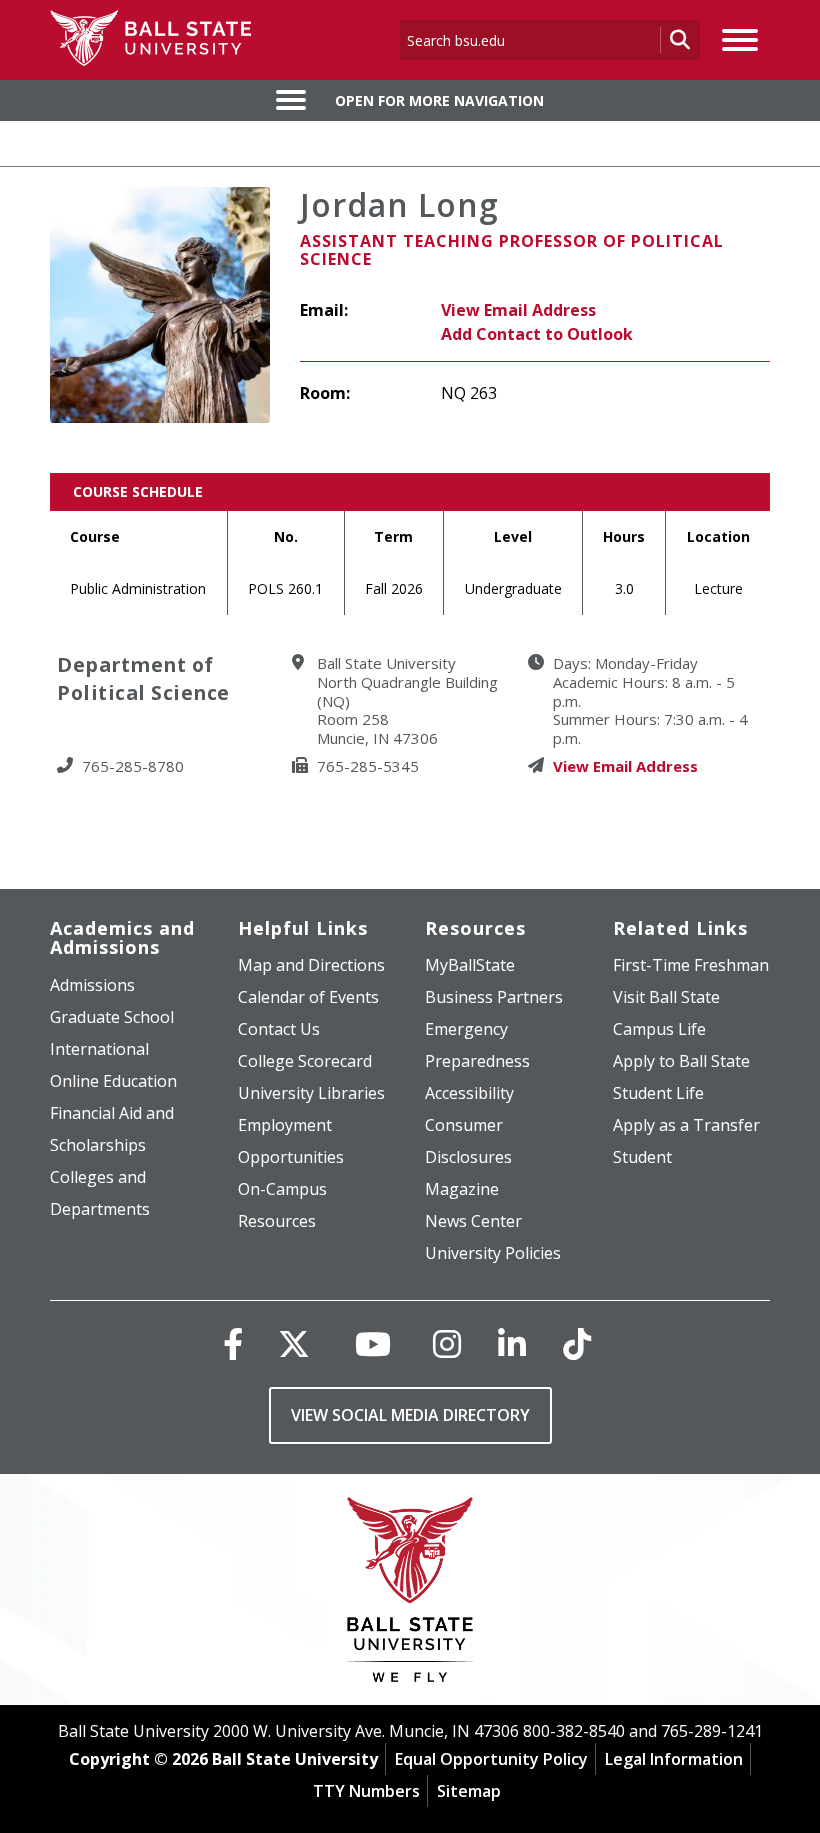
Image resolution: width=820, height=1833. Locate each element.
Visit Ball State (666, 997)
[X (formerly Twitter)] (294, 1343)
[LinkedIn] (512, 1343)
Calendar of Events (308, 997)
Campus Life (659, 1029)
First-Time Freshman (691, 965)
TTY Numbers (366, 1791)
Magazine (462, 1189)
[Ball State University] (410, 1594)
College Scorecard (305, 1061)
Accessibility (469, 1093)
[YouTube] (373, 1343)
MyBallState (470, 965)
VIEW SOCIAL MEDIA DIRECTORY (410, 1415)
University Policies (493, 1253)
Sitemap (469, 1791)
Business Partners (494, 997)
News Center (473, 1221)
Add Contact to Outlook (537, 334)
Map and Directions (311, 965)
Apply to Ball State (681, 1061)
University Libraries (311, 1093)
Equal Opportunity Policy (491, 1759)
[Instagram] (447, 1343)
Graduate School (112, 1017)
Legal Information (674, 1759)
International (99, 1049)
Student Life (658, 1093)
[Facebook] (233, 1343)
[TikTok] (577, 1343)
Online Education (113, 1081)
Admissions (92, 985)
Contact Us (279, 1029)
